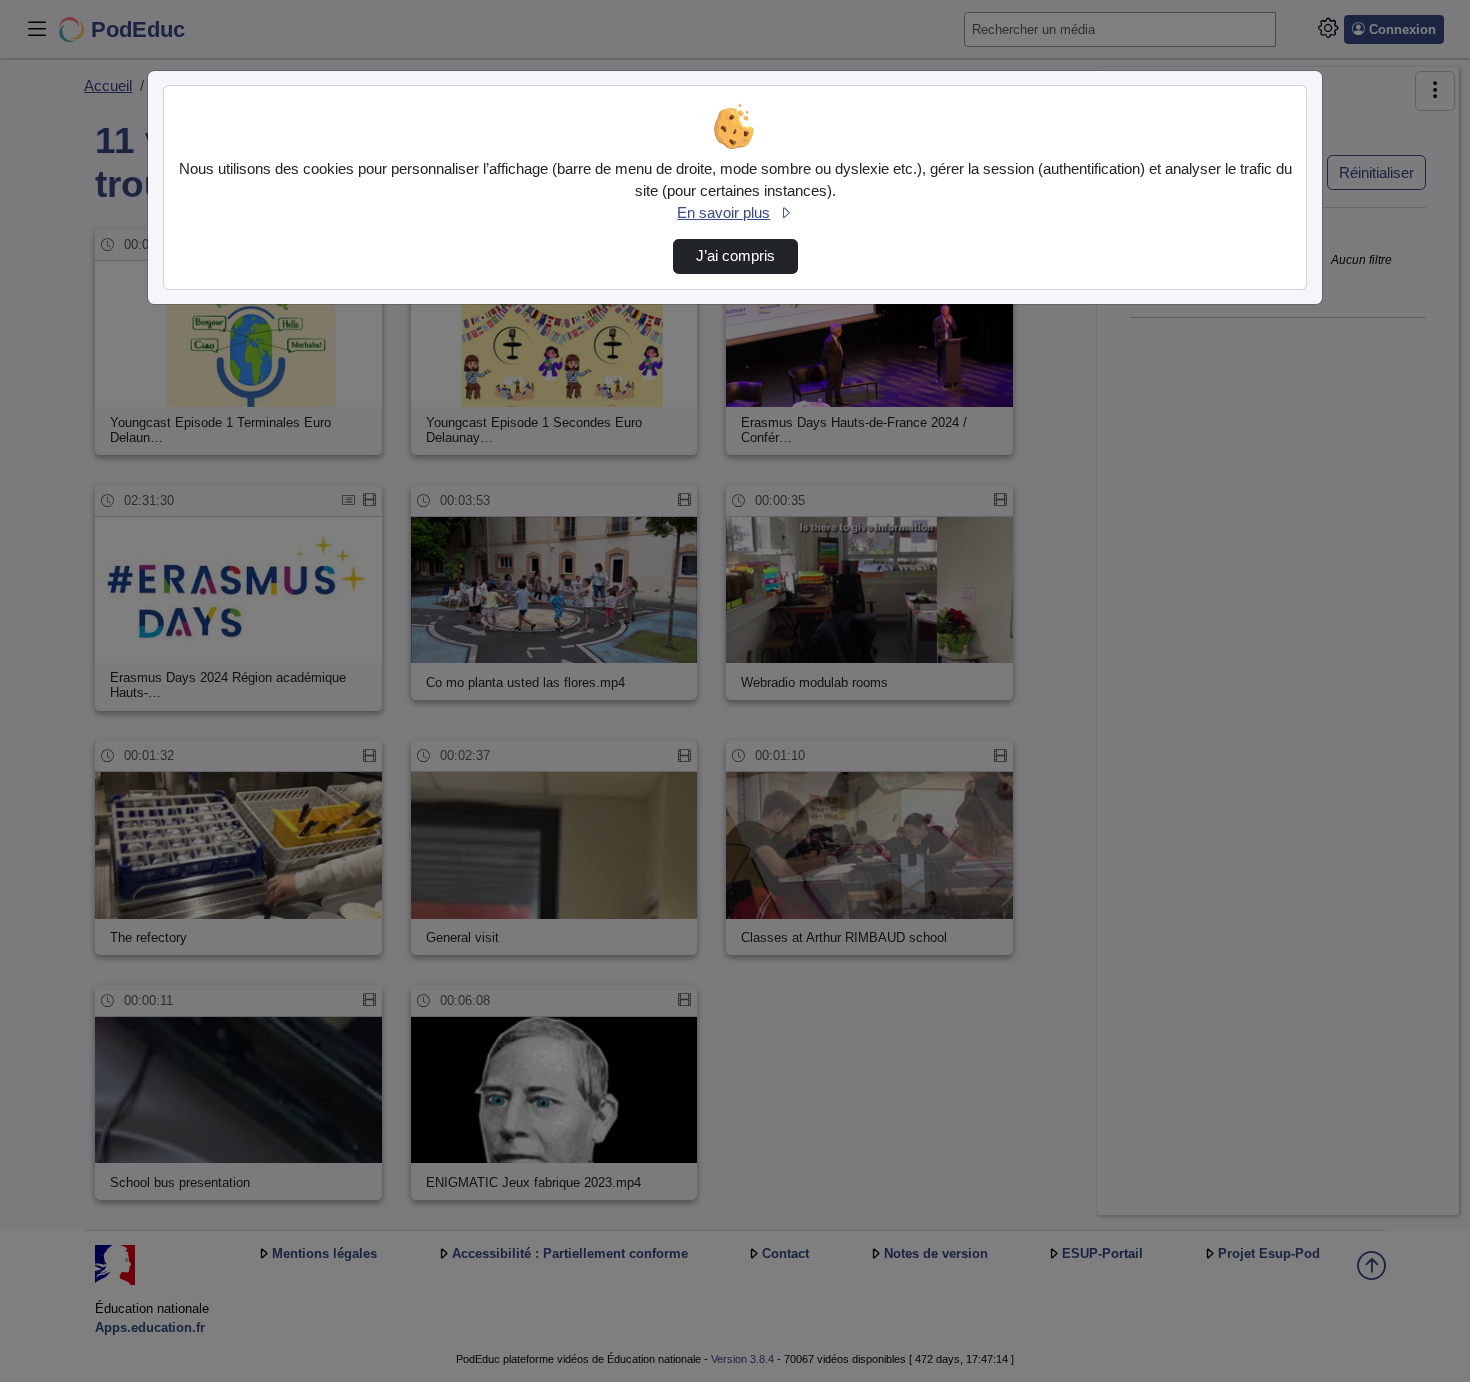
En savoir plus (723, 213)
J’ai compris (735, 256)
